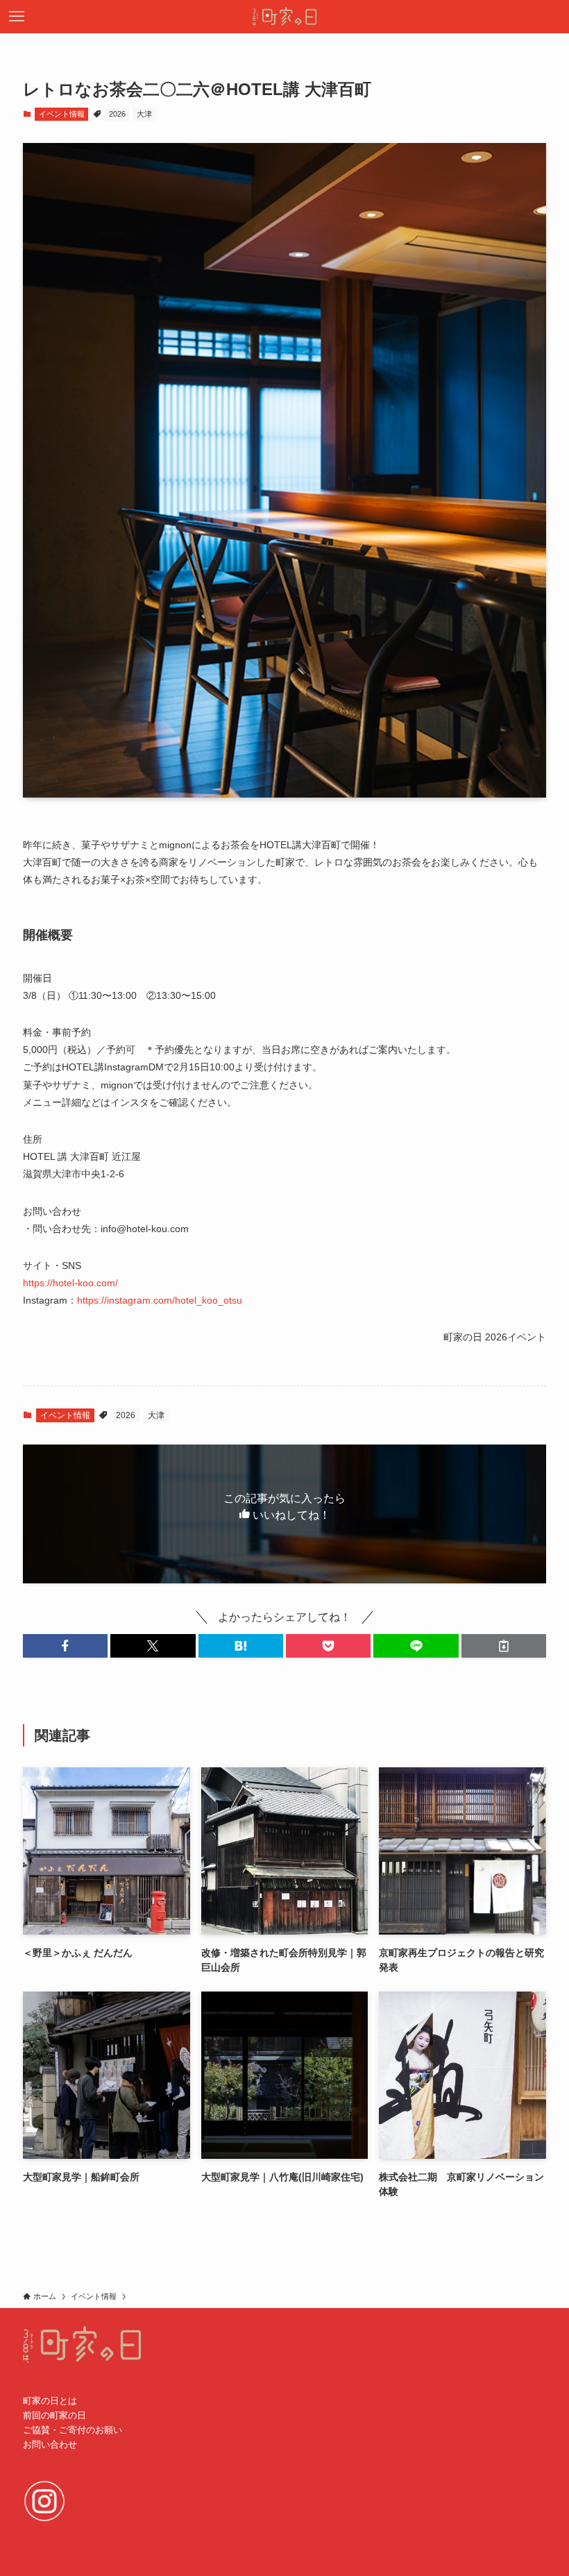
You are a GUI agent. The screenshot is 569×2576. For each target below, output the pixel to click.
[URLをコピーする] (504, 1646)
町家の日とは (50, 2401)
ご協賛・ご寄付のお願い (73, 2430)
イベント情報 (62, 114)
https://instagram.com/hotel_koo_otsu (160, 1300)
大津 (144, 114)
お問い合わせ (50, 2444)
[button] (65, 1646)
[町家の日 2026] (284, 17)
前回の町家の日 (54, 2415)
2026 (117, 114)
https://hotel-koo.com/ (70, 1283)
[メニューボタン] (17, 17)
